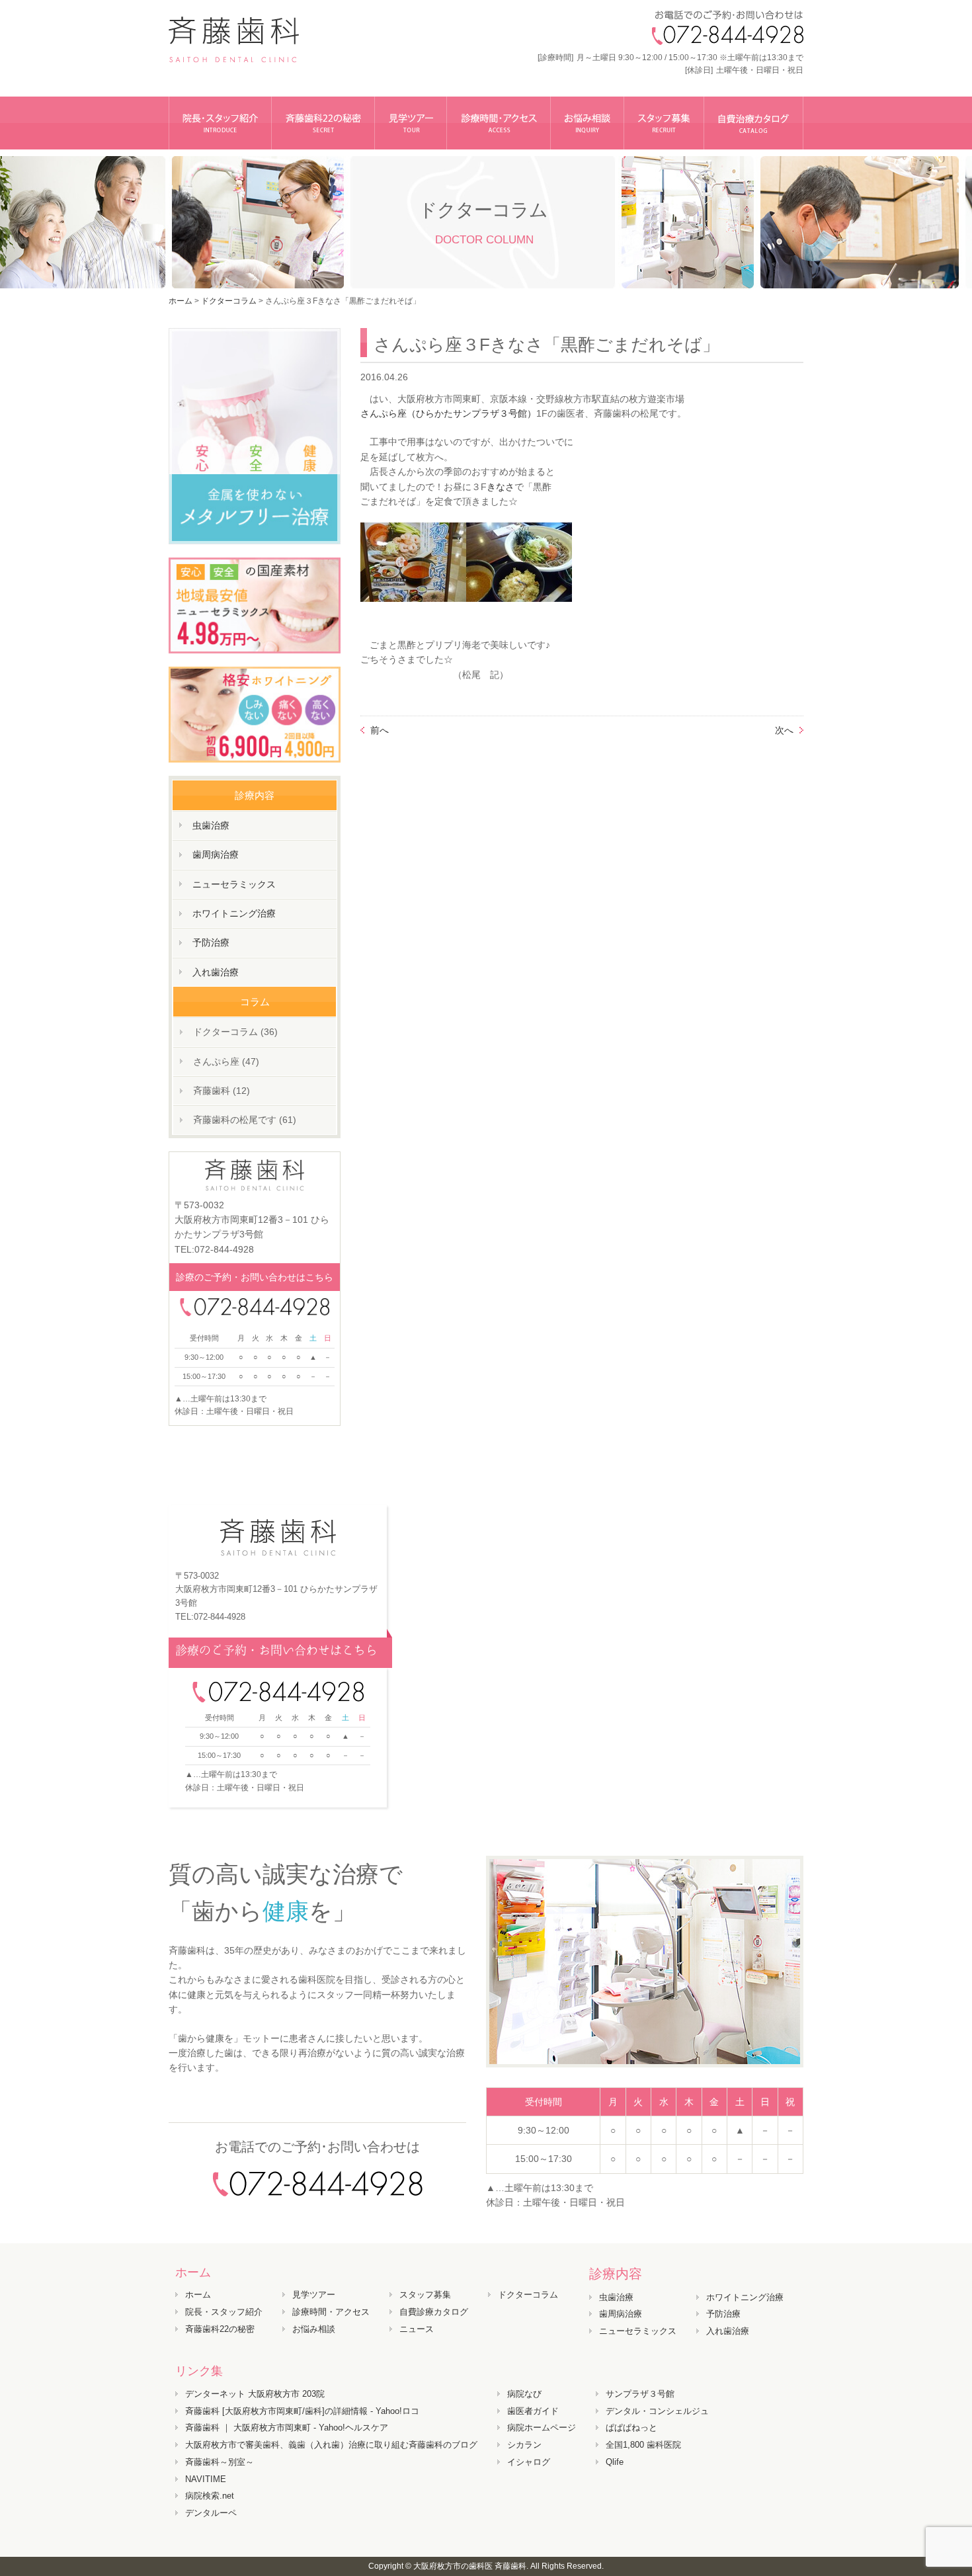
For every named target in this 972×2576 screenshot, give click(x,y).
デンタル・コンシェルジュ (657, 2411)
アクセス (499, 123)
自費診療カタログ (434, 2312)
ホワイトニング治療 (234, 913)
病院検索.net (210, 2496)
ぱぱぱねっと (631, 2428)
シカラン (524, 2445)
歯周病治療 (216, 854)
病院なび (524, 2394)
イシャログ (529, 2462)
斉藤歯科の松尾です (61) (245, 1120)
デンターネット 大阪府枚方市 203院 (255, 2394)
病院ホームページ (542, 2428)
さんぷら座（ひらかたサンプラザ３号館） (448, 413)
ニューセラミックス (234, 884)
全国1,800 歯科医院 (643, 2445)
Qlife (615, 2462)
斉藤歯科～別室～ (220, 2462)
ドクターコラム (528, 2295)
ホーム (181, 301)
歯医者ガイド (533, 2411)
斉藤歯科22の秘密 (220, 2329)
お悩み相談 (587, 123)
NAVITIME (206, 2479)
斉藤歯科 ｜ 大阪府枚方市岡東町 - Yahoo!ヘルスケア (287, 2428)
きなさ (501, 487)
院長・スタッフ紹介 (220, 123)
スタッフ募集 (664, 123)
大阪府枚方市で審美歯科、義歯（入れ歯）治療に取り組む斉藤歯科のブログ (331, 2445)
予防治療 (211, 942)
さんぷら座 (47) (226, 1061)
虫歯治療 (211, 825)
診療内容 (616, 2274)
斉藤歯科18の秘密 (323, 123)
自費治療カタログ (754, 123)
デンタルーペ (211, 2513)
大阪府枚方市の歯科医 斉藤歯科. (471, 2566)
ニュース (417, 2329)
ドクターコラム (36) (235, 1032)
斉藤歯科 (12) (222, 1091)
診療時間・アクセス (331, 2312)
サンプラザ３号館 (640, 2394)
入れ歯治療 (216, 972)
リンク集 (199, 2371)
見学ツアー (411, 123)
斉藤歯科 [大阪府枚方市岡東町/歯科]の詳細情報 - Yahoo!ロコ (302, 2411)
